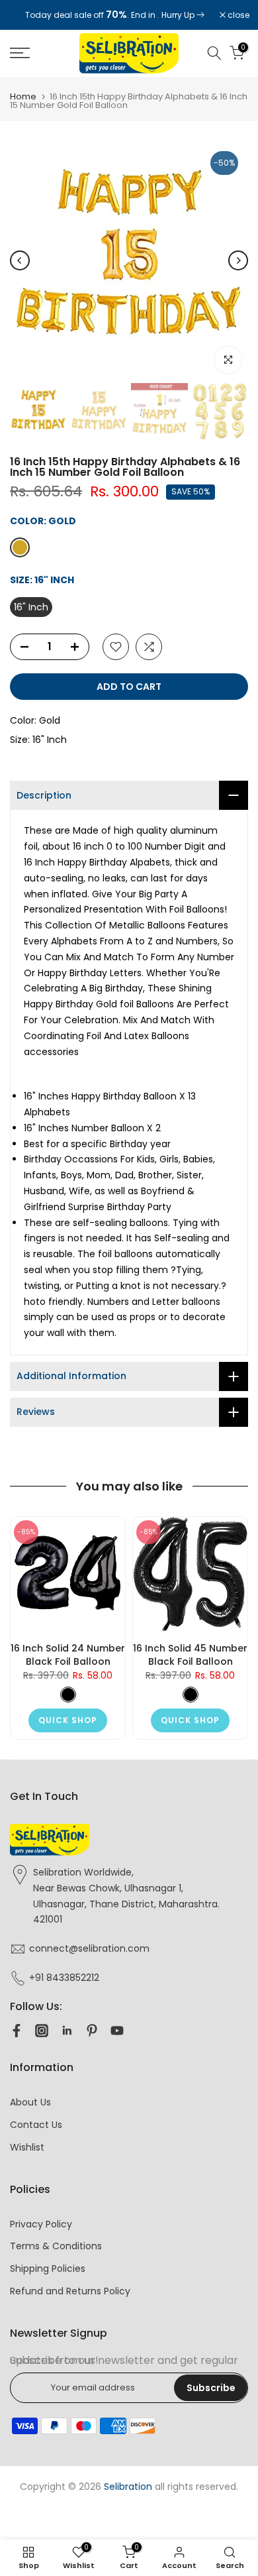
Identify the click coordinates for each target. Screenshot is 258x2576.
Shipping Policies (48, 2268)
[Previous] (20, 260)
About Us (30, 2102)
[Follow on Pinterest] (92, 2031)
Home (23, 96)
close (237, 15)
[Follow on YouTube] (117, 2031)
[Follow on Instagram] (42, 2031)
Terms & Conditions (56, 2246)
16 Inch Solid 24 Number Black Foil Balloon (68, 1655)
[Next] (238, 260)
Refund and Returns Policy (70, 2291)
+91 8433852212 (64, 1978)
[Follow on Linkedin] (67, 2031)
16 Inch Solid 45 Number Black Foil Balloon (190, 1655)
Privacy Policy (41, 2224)
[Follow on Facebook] (17, 2031)
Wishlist (27, 2147)
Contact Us (36, 2125)
